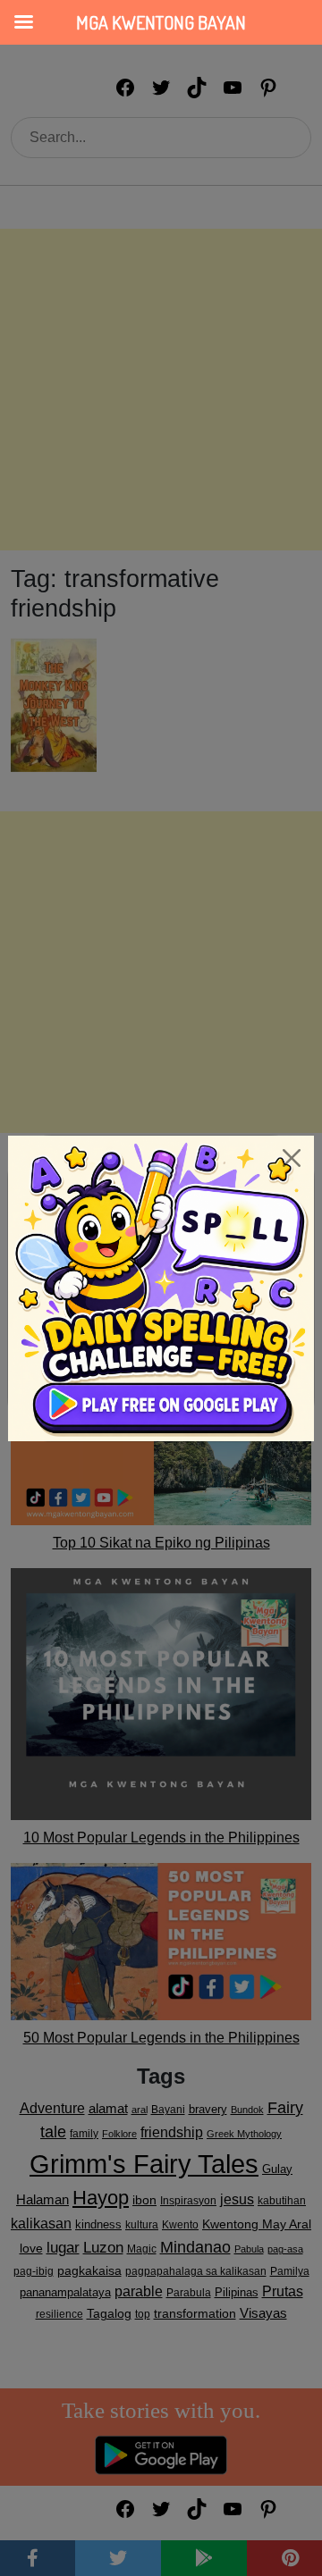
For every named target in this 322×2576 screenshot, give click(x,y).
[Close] (292, 1158)
